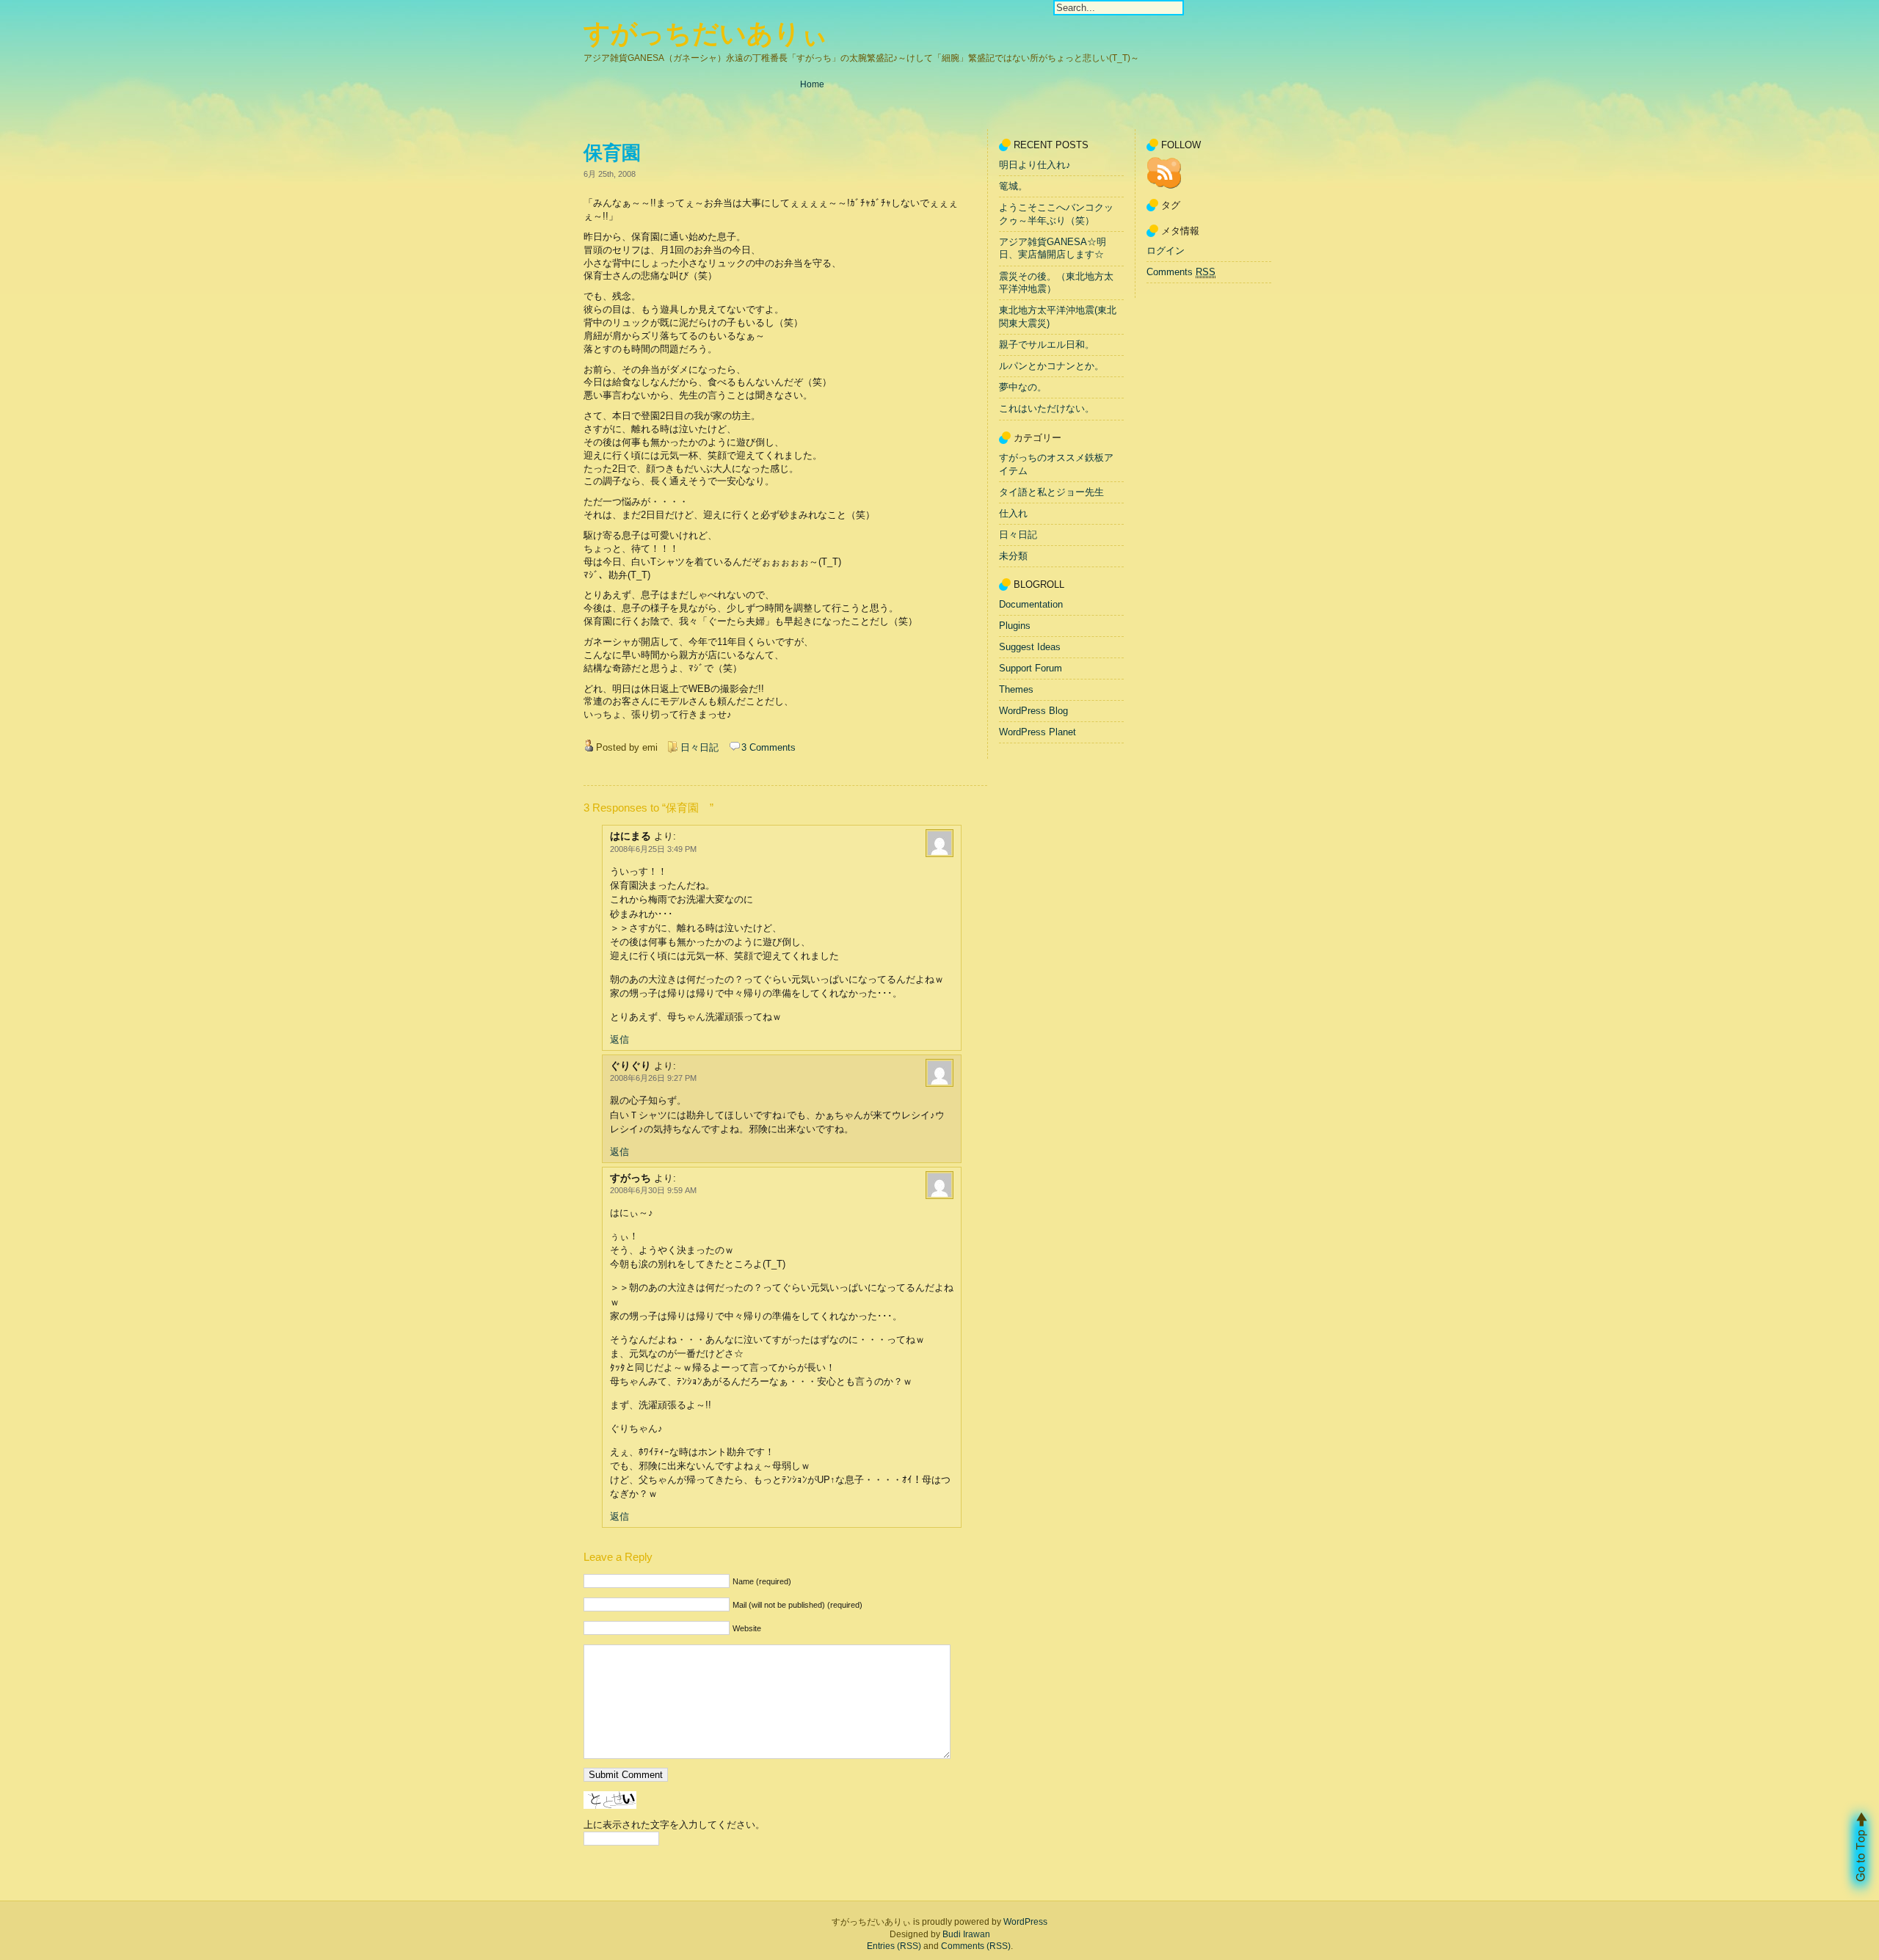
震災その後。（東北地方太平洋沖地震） (1056, 283)
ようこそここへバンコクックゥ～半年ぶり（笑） (1056, 214)
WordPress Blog (1033, 711)
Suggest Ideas (1030, 647)
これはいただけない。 (1047, 409)
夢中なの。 (1023, 388)
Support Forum (1031, 668)
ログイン (1166, 251)
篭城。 (1013, 186)
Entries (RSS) (894, 1946)
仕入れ (1013, 513)
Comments (1181, 272)
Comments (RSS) (976, 1946)
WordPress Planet (1037, 732)
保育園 (622, 153)
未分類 (1013, 556)
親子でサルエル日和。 (1047, 345)
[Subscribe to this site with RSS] (1164, 172)
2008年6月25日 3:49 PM (653, 849)
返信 (619, 1039)
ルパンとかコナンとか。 (1051, 366)
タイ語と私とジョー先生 (1051, 492)
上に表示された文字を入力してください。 (674, 1825)
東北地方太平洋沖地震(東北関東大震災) (1058, 317)
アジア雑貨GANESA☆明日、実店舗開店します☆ (1053, 248)
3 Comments (768, 747)
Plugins (1015, 626)
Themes (1016, 689)
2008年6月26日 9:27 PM (653, 1078)
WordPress (1025, 1922)
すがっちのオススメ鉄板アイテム (1056, 464)
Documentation (1031, 604)
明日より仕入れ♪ (1035, 165)
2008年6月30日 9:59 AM (653, 1190)
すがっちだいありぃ (706, 33)
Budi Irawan (966, 1934)
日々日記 (699, 747)
